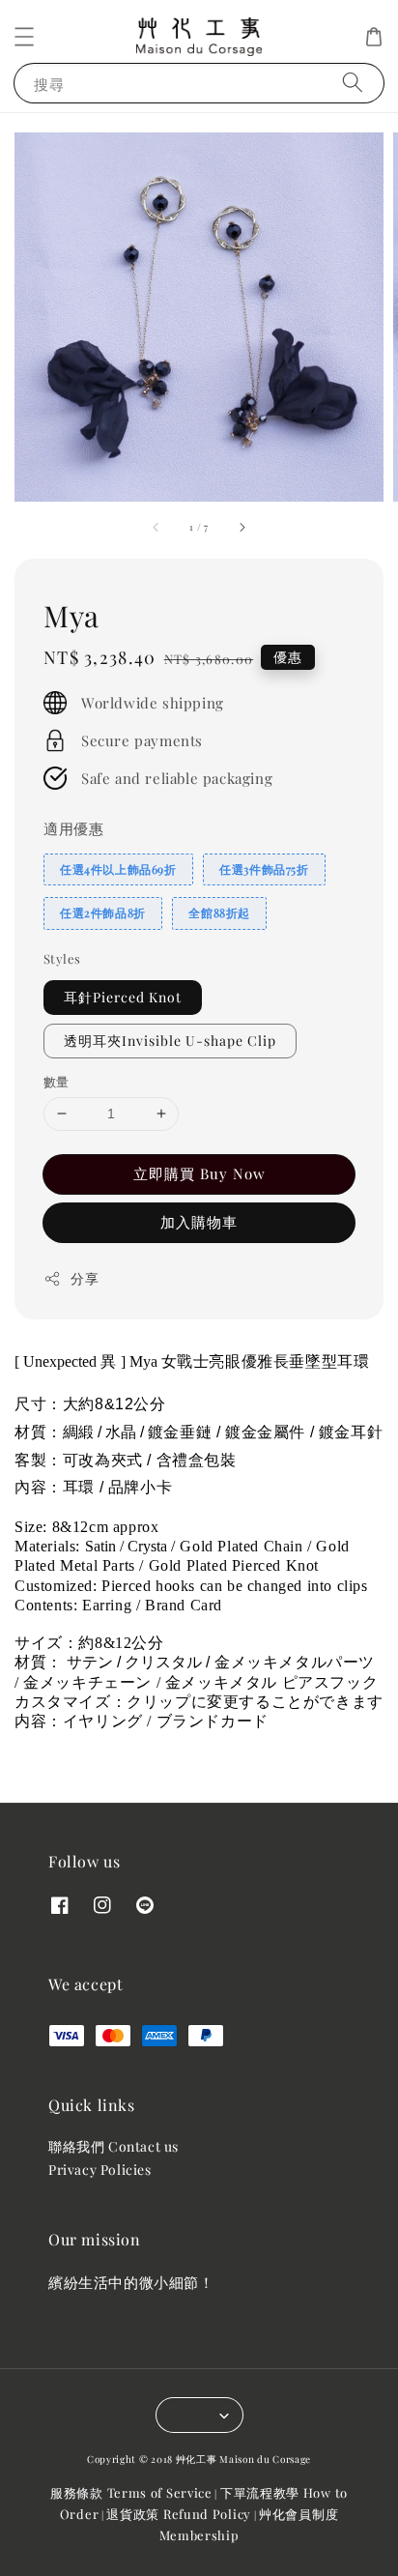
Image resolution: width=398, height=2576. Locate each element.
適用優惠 (73, 828)
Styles (62, 958)
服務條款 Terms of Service (131, 2492)
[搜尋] (353, 83)
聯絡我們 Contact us (114, 2146)
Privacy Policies (100, 2170)
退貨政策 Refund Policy (179, 2514)
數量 (57, 1081)
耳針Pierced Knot (123, 997)
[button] (24, 37)
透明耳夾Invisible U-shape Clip (170, 1041)
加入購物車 (199, 1222)
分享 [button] (85, 1278)
